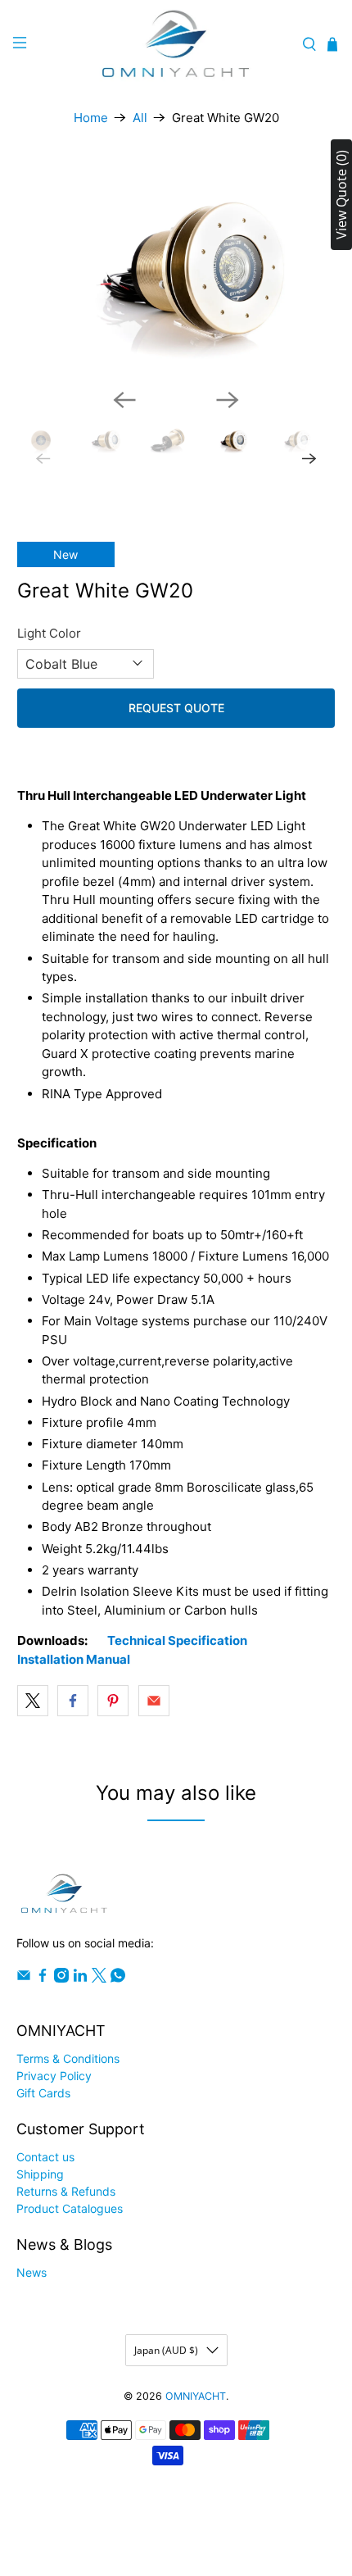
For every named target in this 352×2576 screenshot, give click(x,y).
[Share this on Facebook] (73, 1701)
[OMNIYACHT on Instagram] (61, 1978)
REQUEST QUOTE (176, 708)
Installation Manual (74, 1659)
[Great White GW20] (176, 269)
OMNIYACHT (196, 2396)
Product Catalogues (70, 2208)
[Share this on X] (33, 1701)
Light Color (49, 633)
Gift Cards (43, 2093)
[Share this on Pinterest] (113, 1701)
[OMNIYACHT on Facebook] (43, 1978)
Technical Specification (177, 1640)
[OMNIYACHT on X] (99, 1978)
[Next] (228, 400)
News (32, 2272)
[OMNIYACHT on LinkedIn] (80, 1978)
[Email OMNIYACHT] (24, 1978)
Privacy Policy (54, 2076)
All (140, 118)
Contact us (45, 2157)
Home (91, 118)
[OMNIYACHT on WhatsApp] (118, 1978)
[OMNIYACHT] (176, 45)
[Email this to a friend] (154, 1701)
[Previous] (124, 400)
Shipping (40, 2174)
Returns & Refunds (66, 2191)
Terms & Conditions (68, 2058)
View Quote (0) (341, 195)
